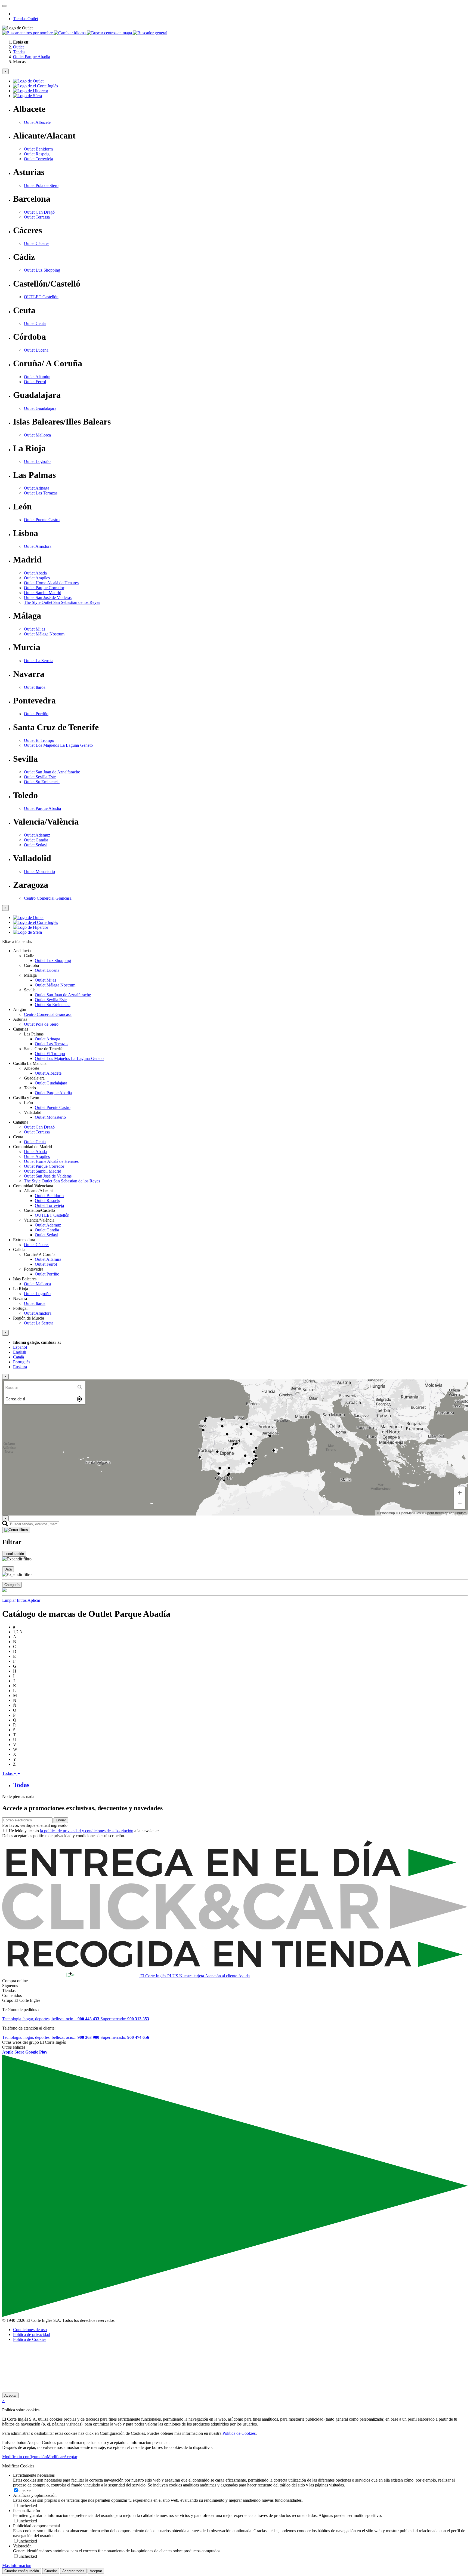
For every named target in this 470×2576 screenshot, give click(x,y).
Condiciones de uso (30, 2330)
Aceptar (10, 2395)
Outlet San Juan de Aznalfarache (52, 772)
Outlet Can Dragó (39, 212)
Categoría (12, 1585)
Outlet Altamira (37, 377)
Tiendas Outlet (26, 19)
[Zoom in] (460, 1493)
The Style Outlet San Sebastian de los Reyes (62, 602)
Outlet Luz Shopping (42, 270)
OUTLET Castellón (41, 297)
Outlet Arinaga (37, 488)
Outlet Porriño (36, 714)
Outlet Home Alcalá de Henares (51, 583)
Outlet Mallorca (37, 435)
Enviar (61, 1820)
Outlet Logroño (37, 461)
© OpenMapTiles (408, 1513)
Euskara (20, 1367)
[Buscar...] (80, 1387)
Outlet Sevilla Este (40, 777)
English (20, 1352)
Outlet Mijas (35, 629)
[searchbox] (41, 1387)
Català (18, 1357)
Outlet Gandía (36, 840)
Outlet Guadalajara (40, 408)
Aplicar (34, 1600)
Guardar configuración (22, 2571)
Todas (21, 1785)
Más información (17, 2566)
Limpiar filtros (14, 1600)
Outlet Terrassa (37, 217)
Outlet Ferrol (35, 382)
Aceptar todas (73, 2571)
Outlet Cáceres (37, 243)
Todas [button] (8, 1773)
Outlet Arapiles (37, 578)
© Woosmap (386, 1513)
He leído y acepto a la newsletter (84, 1831)
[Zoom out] (460, 1504)
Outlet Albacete (37, 122)
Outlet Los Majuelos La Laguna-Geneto (58, 745)
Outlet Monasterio (39, 872)
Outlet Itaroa (35, 687)
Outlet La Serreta (39, 661)
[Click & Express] (235, 1881)
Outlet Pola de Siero (41, 185)
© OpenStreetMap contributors (444, 1513)
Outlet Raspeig (37, 154)
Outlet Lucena (36, 350)
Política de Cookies (30, 2339)
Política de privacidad (32, 2334)
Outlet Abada (35, 573)
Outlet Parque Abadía (42, 808)
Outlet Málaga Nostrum (44, 634)
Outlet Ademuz (37, 835)
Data (8, 1569)
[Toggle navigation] (4, 6)
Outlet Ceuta (35, 323)
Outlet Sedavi (36, 845)
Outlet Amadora (38, 546)
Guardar (51, 2571)
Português (22, 1362)
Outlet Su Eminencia (42, 782)
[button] (28, 33)
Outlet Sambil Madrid (43, 593)
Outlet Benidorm (38, 149)
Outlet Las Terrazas (41, 493)
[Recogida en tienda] (235, 1970)
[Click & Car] (235, 1928)
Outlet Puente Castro (42, 520)
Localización (14, 1554)
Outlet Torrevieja (38, 159)
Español (20, 1347)
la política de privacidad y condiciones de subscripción (87, 1831)
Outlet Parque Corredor (44, 588)
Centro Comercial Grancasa (48, 898)
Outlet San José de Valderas (48, 597)
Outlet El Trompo (39, 740)
